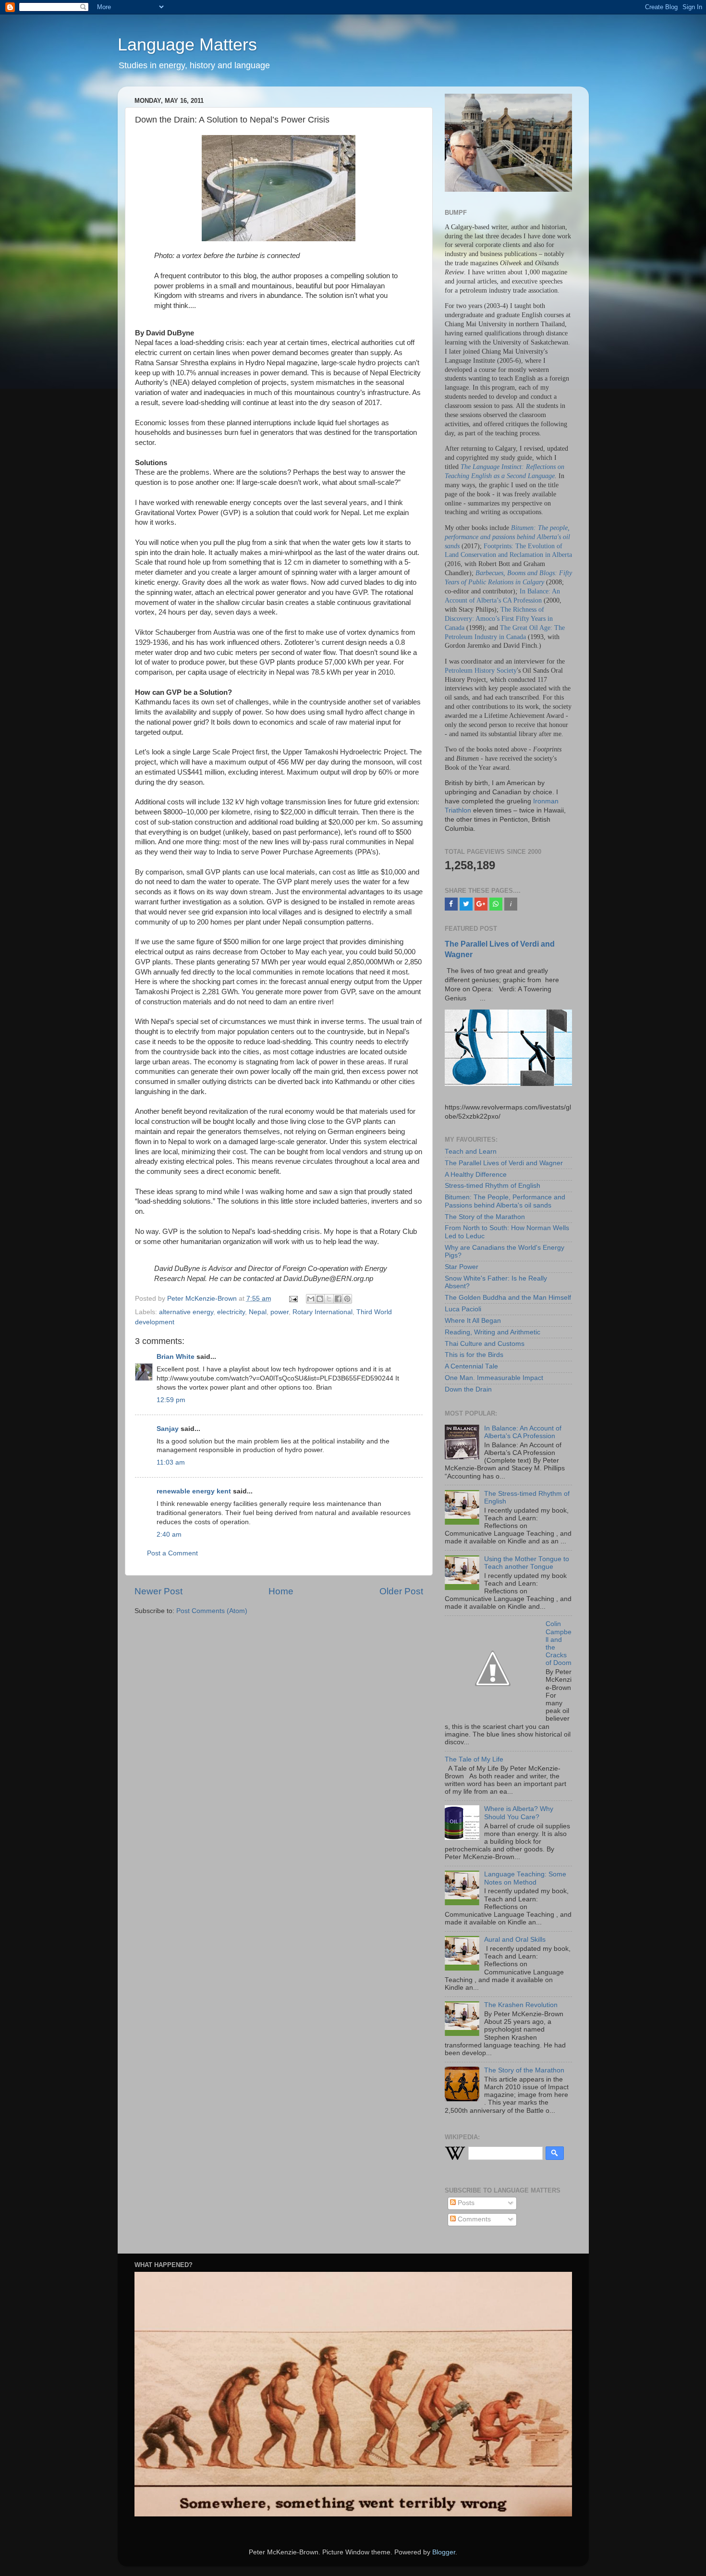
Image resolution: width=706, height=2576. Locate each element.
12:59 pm (171, 1400)
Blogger (444, 2552)
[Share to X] (329, 1299)
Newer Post (158, 1591)
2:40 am (169, 1535)
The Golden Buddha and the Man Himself (508, 1298)
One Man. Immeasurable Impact (494, 1378)
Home (281, 1591)
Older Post (401, 1591)
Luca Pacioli (463, 1309)
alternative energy (186, 1312)
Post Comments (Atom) (212, 1611)
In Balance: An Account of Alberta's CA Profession (523, 1432)
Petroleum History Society (481, 671)
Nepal (258, 1312)
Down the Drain (468, 1389)
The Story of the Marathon (485, 1217)
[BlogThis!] (320, 1299)
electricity (231, 1312)
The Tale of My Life (474, 1759)
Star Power (462, 1267)
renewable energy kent (194, 1491)
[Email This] (311, 1299)
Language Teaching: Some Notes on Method (525, 1878)
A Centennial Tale (471, 1366)
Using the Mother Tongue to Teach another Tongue (527, 1563)
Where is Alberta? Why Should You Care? (519, 1813)
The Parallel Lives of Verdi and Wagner (504, 1163)
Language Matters (187, 44)
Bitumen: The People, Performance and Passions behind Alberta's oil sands (505, 1201)
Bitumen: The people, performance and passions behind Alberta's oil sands (507, 537)
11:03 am (171, 1462)
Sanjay (168, 1429)
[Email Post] (293, 1299)
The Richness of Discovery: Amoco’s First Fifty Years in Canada (499, 619)
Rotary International (323, 1312)
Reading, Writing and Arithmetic (493, 1332)
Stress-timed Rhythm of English (493, 1186)
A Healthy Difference (476, 1175)
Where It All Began (473, 1321)
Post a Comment (172, 1553)
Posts (465, 2203)
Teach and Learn (471, 1152)
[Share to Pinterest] (347, 1299)
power (280, 1312)
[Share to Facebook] (338, 1299)
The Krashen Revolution (521, 2005)
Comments (473, 2219)
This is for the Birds (474, 1355)
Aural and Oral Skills (515, 1940)
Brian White (176, 1357)
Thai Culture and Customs (485, 1344)
